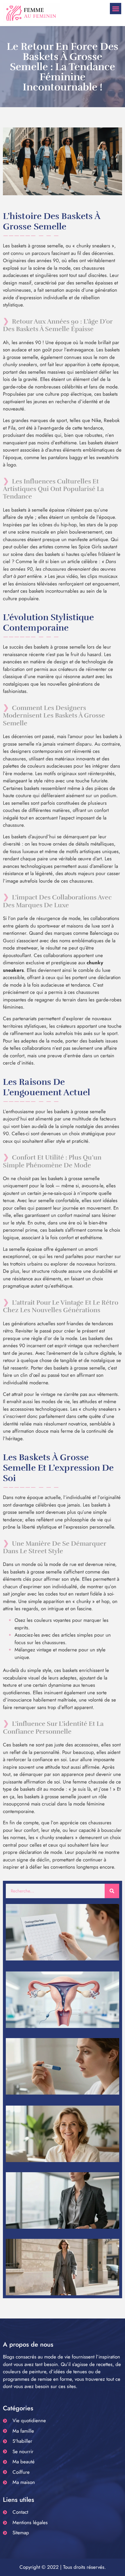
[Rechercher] (112, 1891)
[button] (116, 9)
